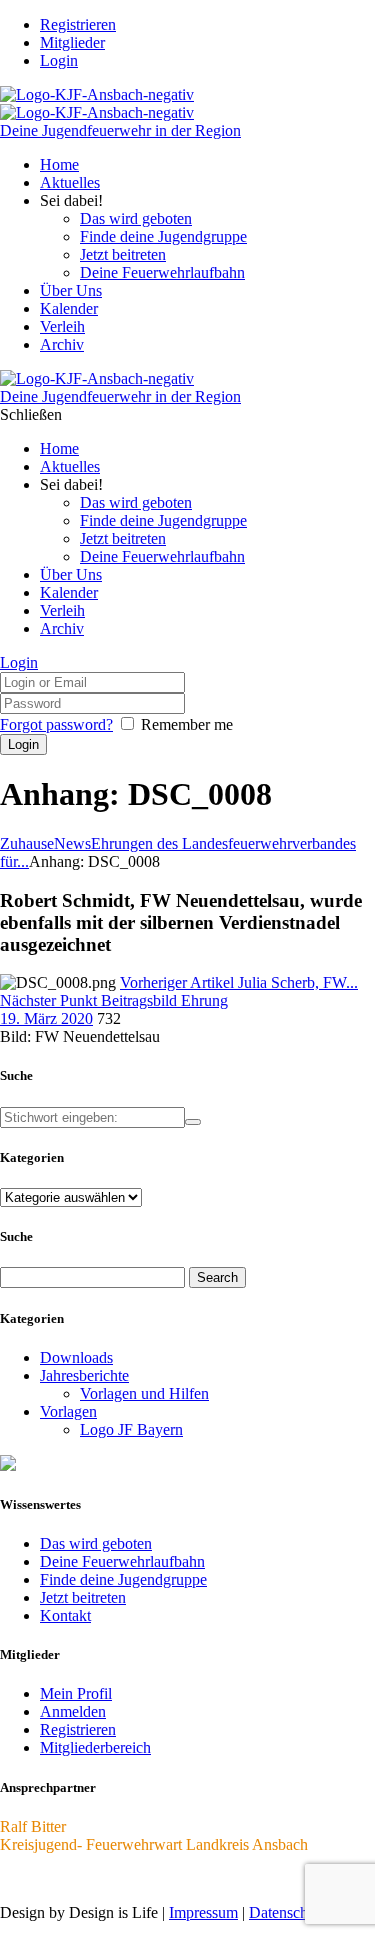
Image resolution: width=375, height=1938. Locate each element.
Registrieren (78, 1729)
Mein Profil (76, 1693)
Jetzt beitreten (83, 1597)
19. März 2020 (46, 1018)
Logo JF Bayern (131, 1429)
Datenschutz (288, 1912)
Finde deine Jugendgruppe (123, 1579)
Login (59, 60)
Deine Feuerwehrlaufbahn (122, 1561)
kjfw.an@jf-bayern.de (69, 1878)
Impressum (203, 1912)
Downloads (76, 1357)
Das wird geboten (96, 1543)
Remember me (187, 724)
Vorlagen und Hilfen (144, 1393)
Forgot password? (56, 724)
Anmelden (73, 1711)
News (72, 843)
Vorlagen (68, 1411)
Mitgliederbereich (95, 1747)
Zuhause (27, 843)
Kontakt (65, 1615)
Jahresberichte (84, 1375)
